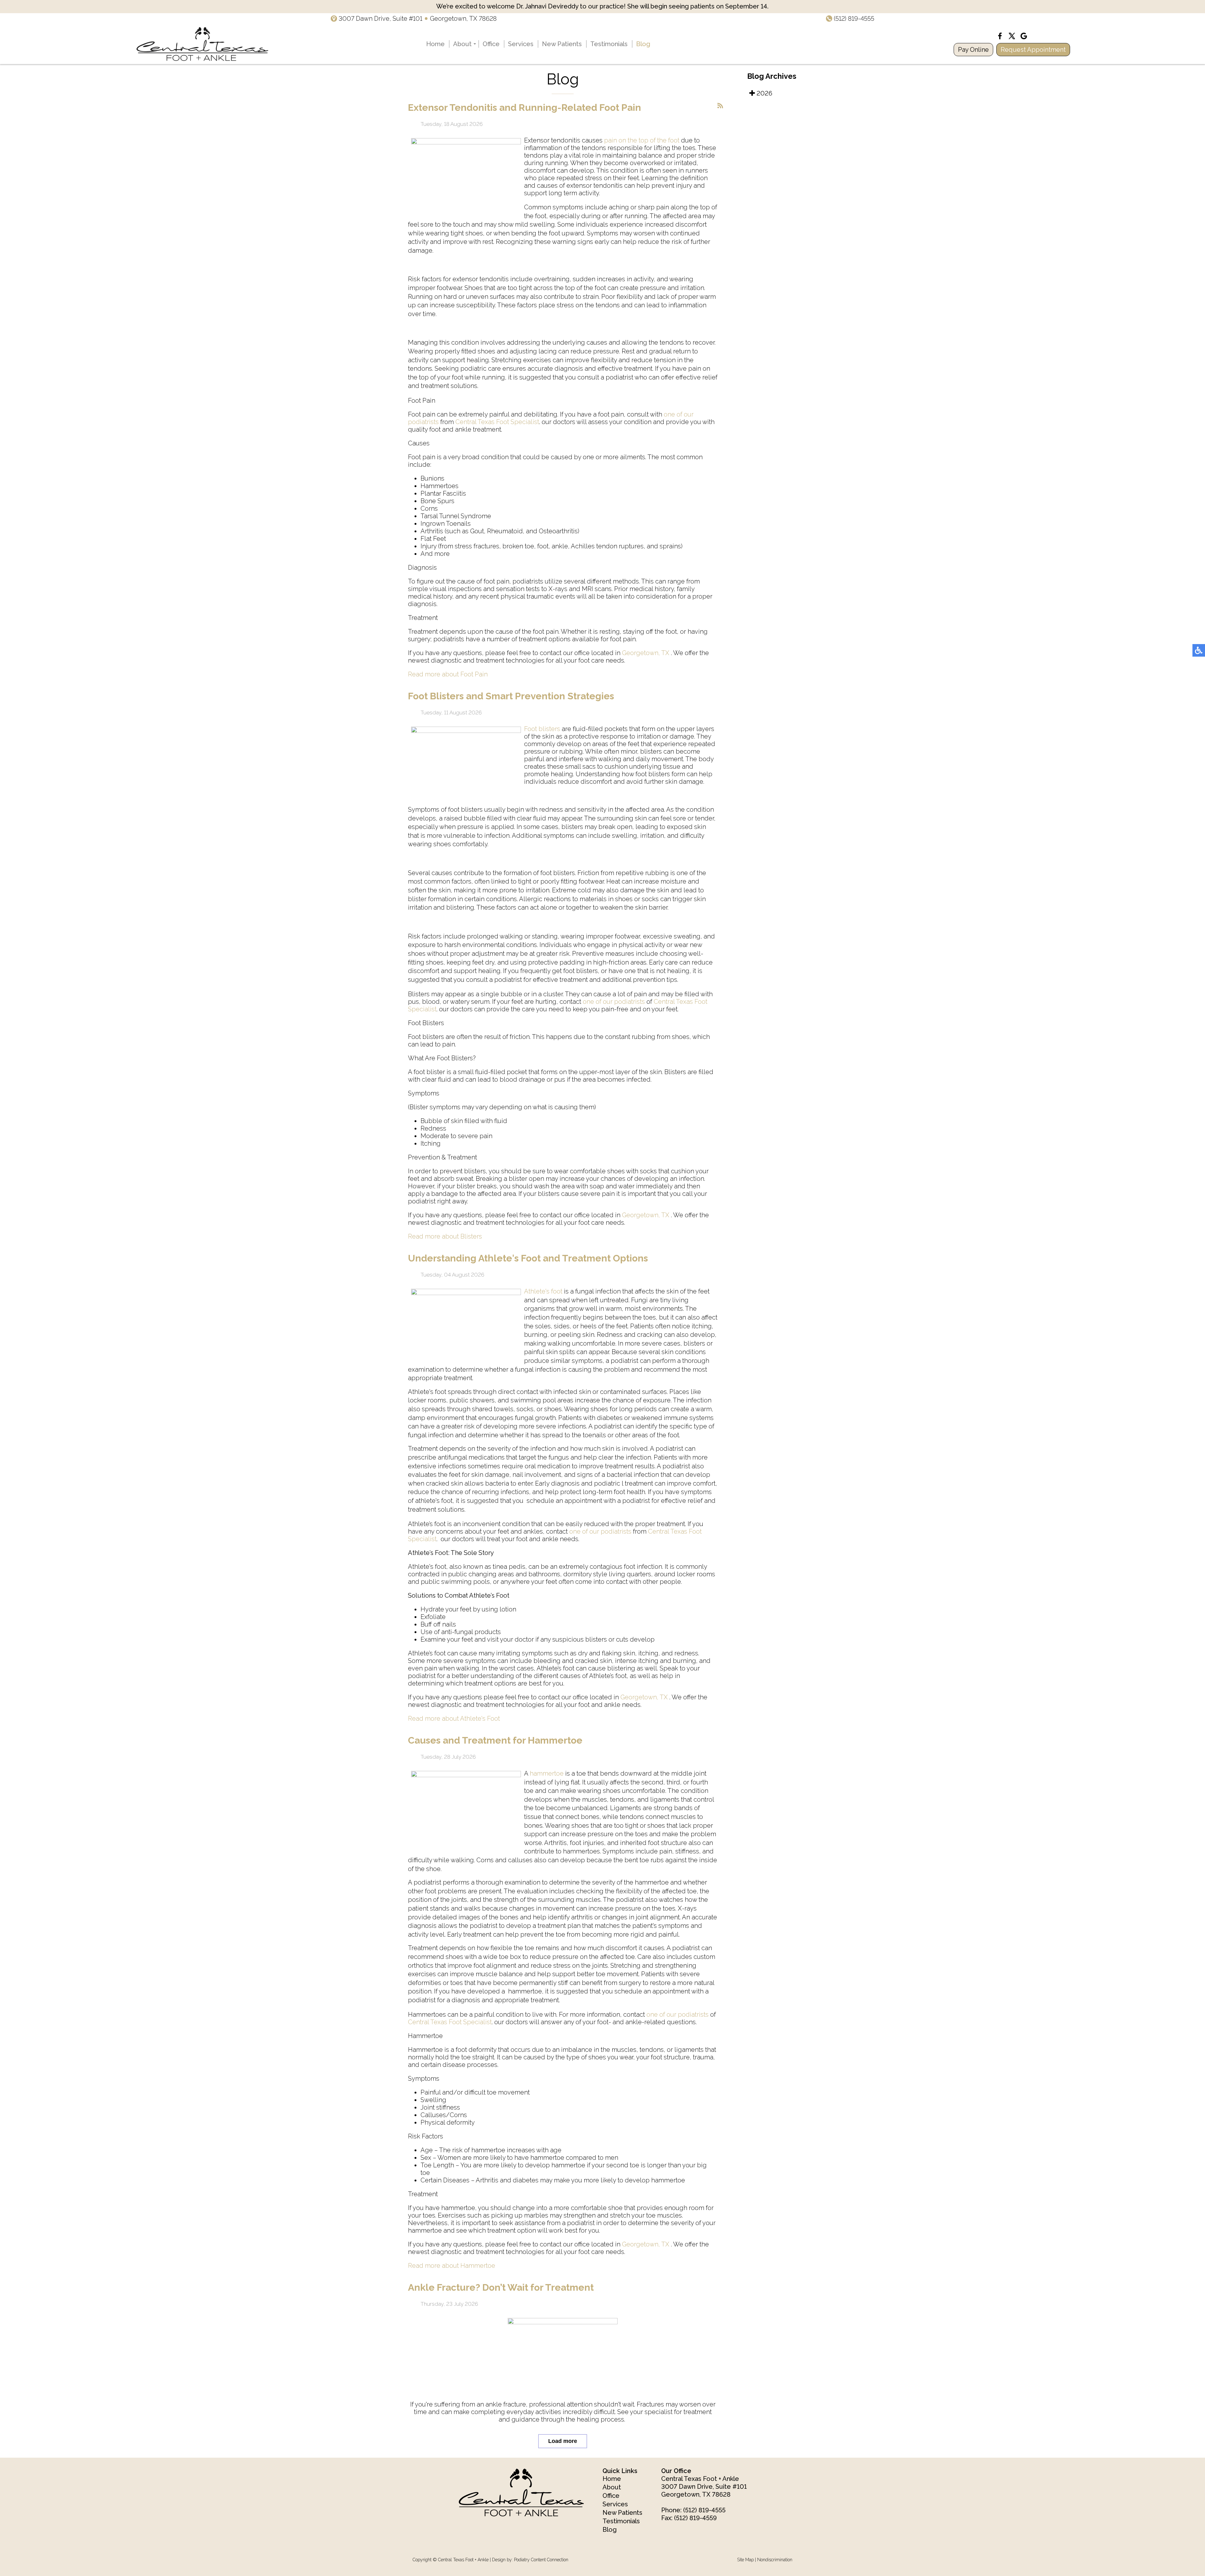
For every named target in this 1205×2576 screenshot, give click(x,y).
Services (521, 44)
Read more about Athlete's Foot (454, 1718)
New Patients (562, 44)
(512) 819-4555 (854, 19)
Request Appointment (1033, 50)
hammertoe (547, 1773)
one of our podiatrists (614, 1002)
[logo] (202, 44)
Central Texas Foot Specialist (497, 422)
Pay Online (973, 50)
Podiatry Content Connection (541, 2560)
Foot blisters (542, 729)
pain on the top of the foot (642, 140)
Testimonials (609, 44)
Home (435, 44)
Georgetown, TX (646, 653)
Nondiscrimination (775, 2560)
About (462, 44)
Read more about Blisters (445, 1236)
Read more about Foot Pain (448, 674)
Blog (643, 44)
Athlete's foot (543, 1291)
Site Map (745, 2560)
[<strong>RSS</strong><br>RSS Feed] (720, 106)
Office (491, 44)
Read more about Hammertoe (452, 2266)
